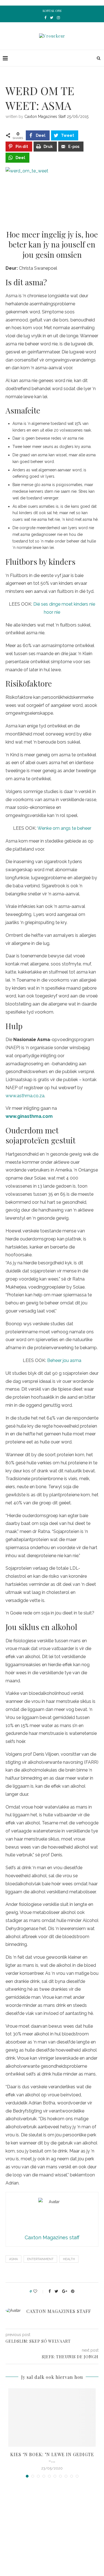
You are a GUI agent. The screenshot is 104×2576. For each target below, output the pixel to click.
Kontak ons (52, 11)
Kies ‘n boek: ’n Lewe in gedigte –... (52, 2457)
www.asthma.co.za (25, 1096)
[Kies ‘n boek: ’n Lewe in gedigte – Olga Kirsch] (52, 2418)
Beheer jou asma (64, 1360)
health (69, 2259)
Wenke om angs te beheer (64, 828)
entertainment (40, 2259)
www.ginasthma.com (29, 1116)
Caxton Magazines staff (45, 117)
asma (13, 2259)
